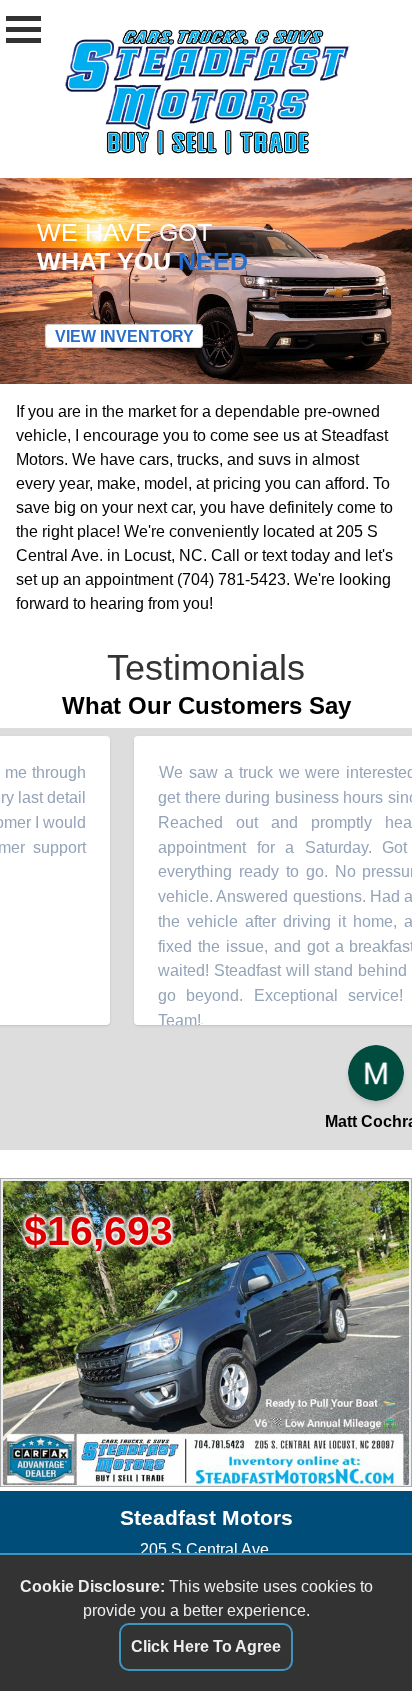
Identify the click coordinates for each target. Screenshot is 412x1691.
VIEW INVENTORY (124, 336)
